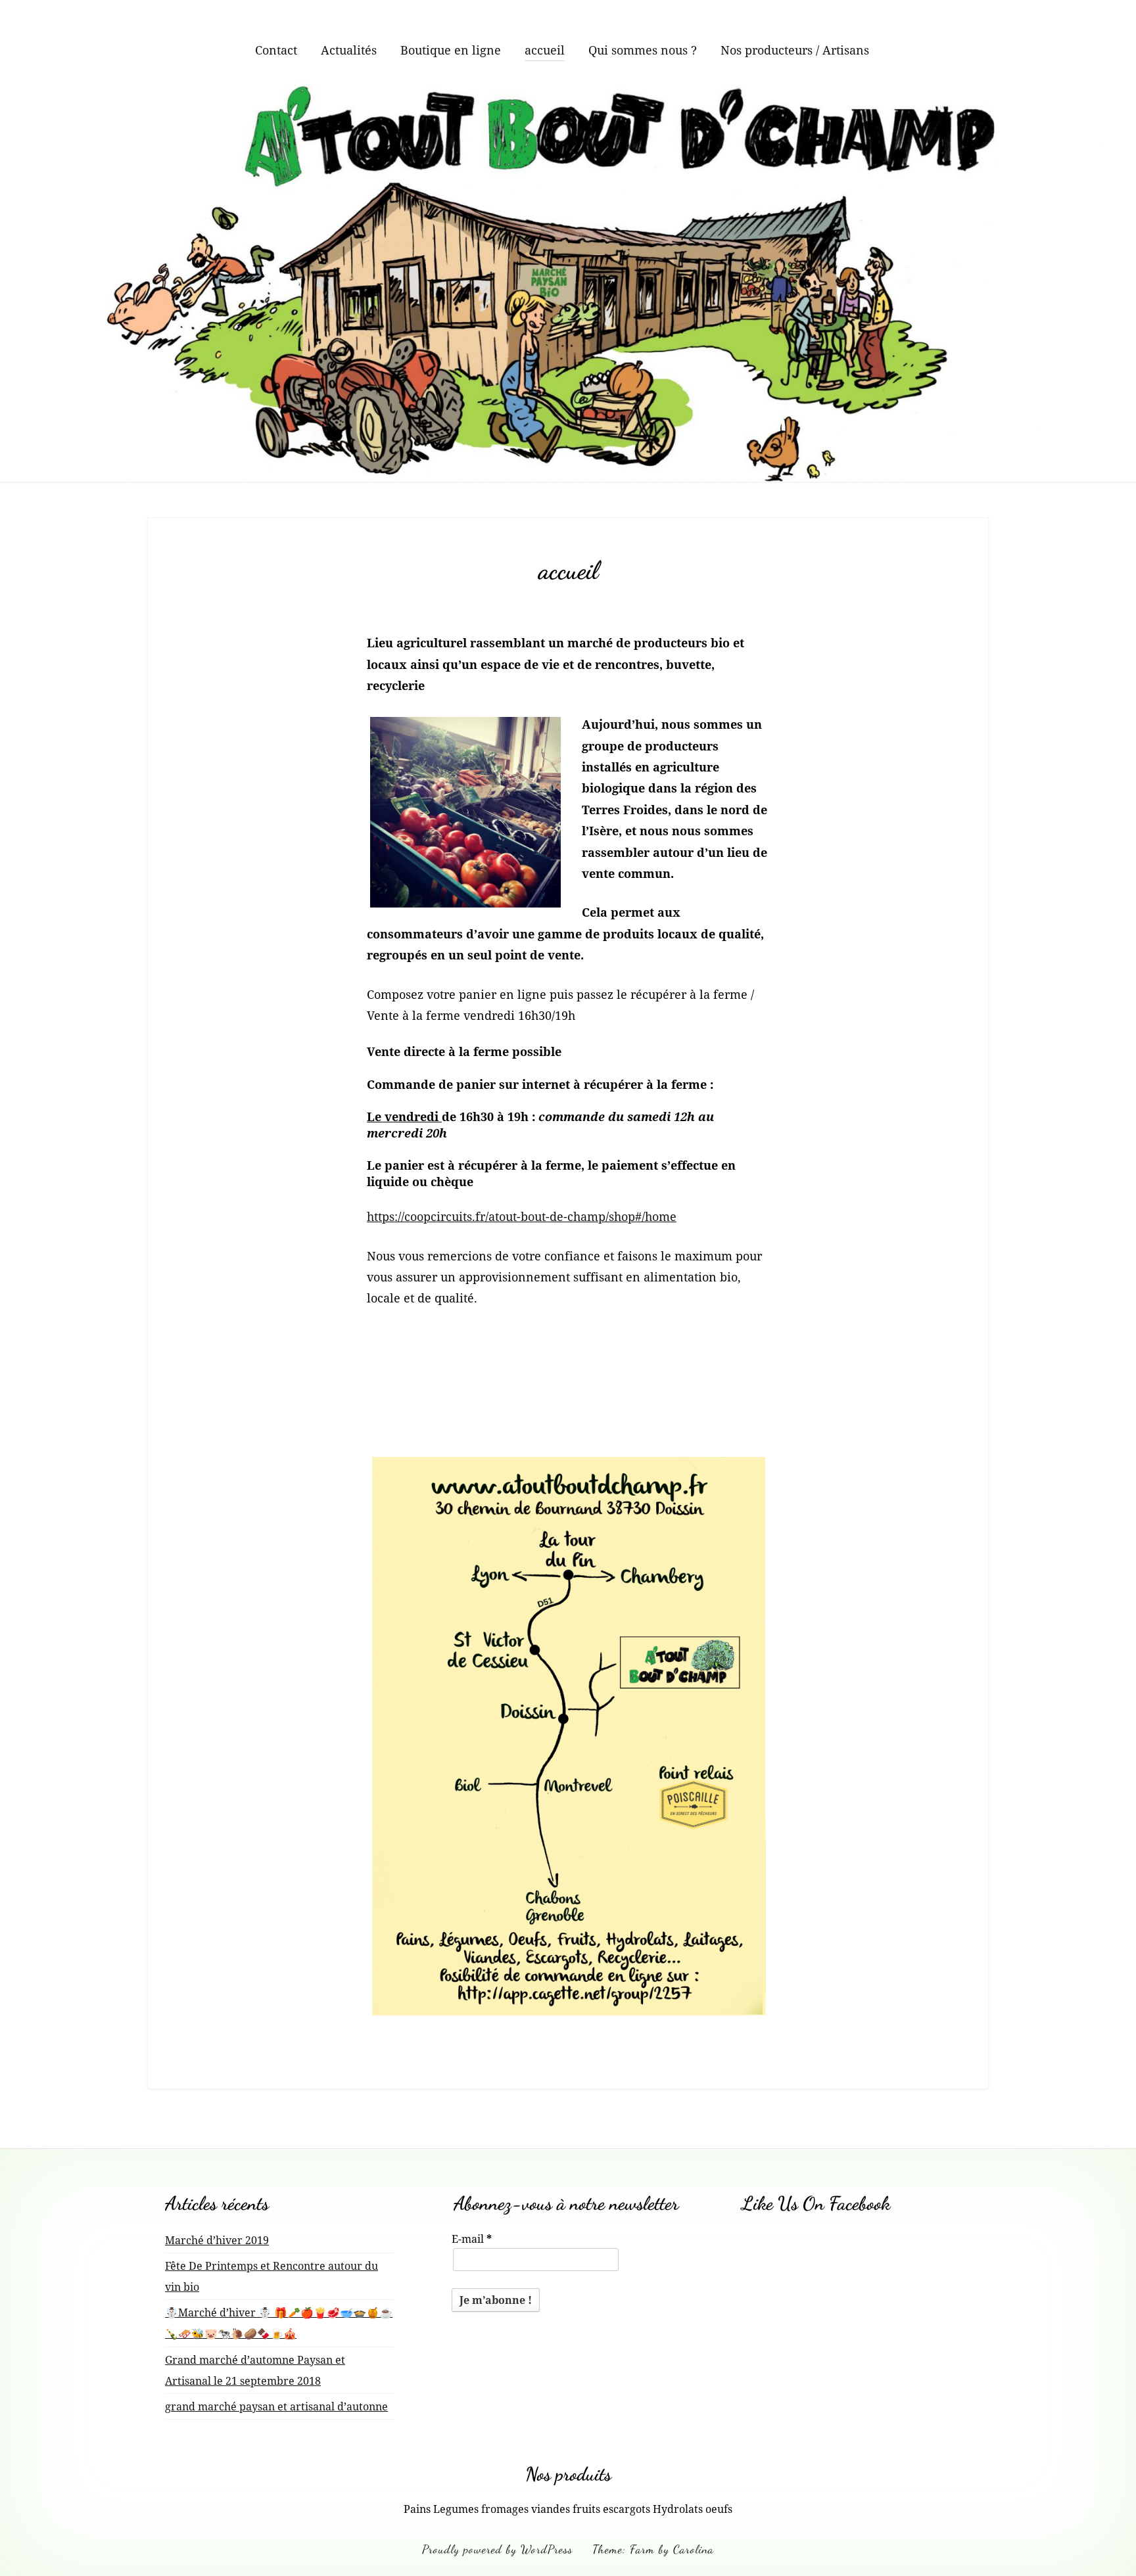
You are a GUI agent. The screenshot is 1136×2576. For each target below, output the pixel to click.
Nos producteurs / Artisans (795, 50)
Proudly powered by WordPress (497, 2549)
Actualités (349, 50)
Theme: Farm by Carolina (653, 2549)
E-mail (472, 2239)
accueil (545, 50)
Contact (276, 50)
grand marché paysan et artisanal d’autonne (276, 2406)
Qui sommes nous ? (643, 50)
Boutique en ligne (451, 50)
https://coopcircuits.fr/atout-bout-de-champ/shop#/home (522, 1216)
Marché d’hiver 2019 (217, 2240)
